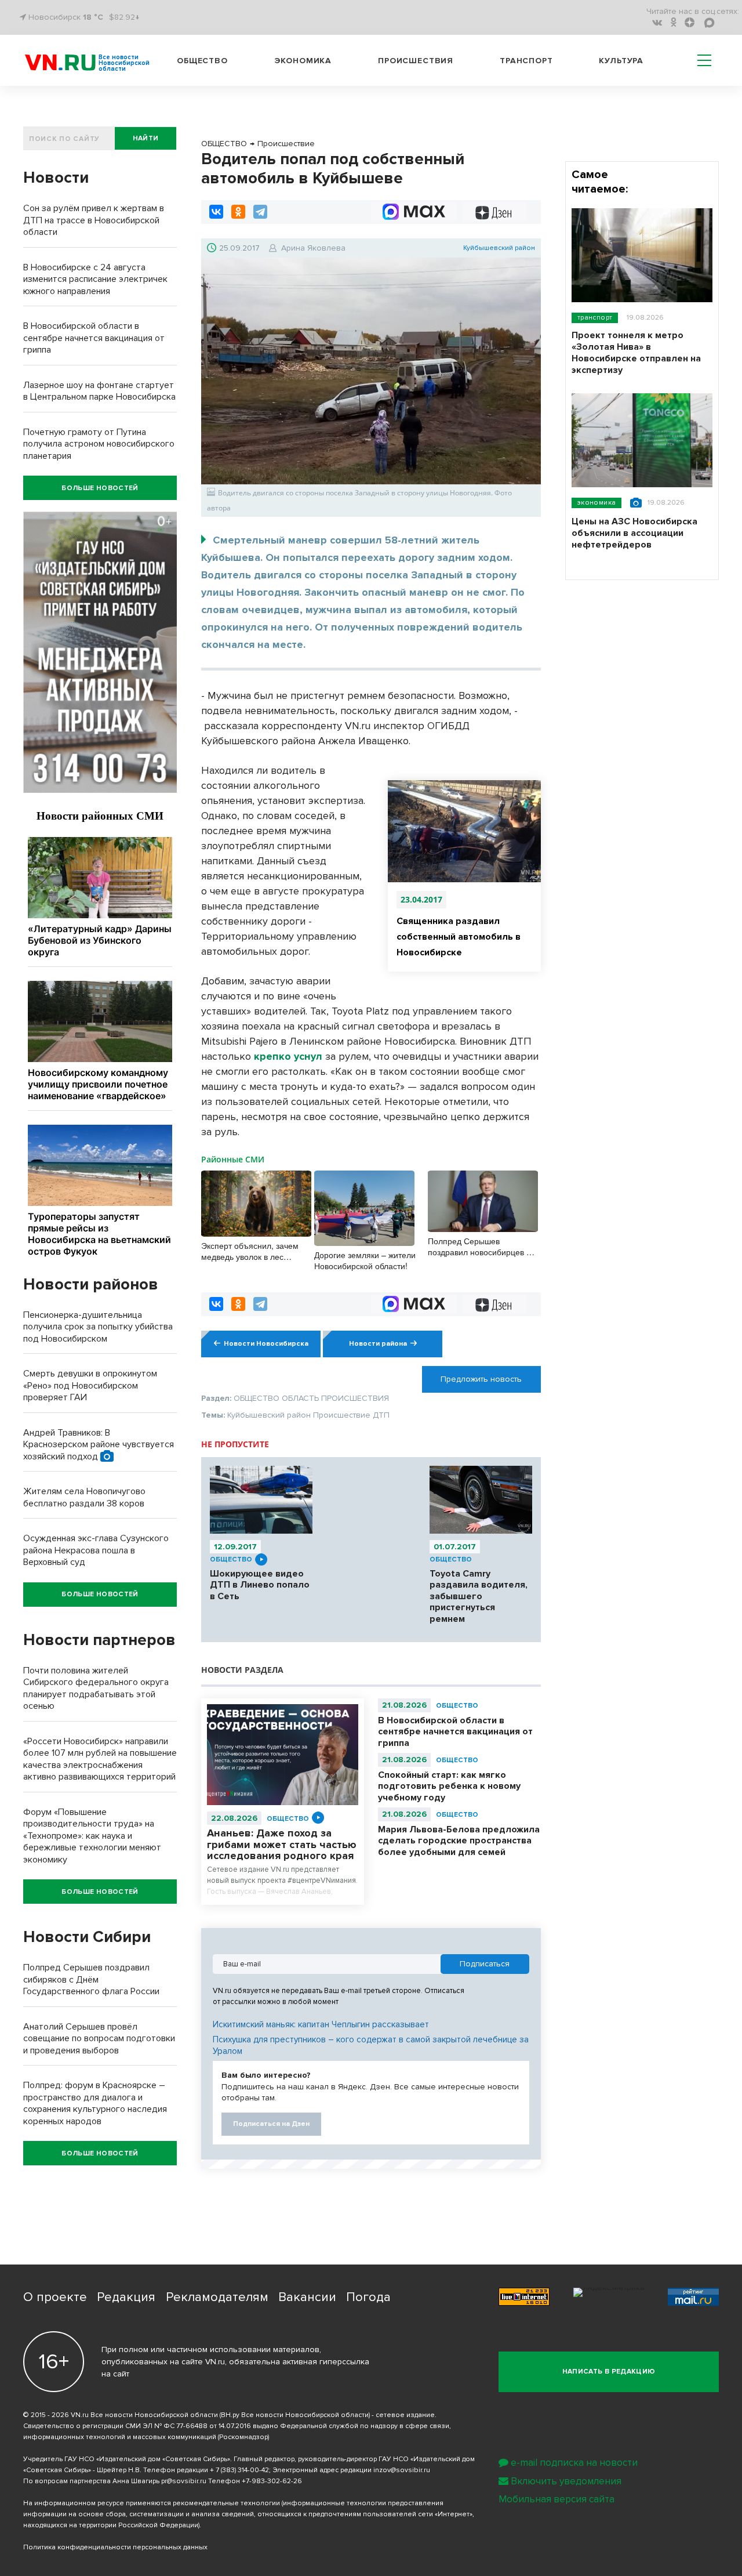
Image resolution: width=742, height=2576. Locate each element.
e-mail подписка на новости (574, 2463)
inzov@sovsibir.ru (402, 2470)
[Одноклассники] (238, 212)
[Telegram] (260, 212)
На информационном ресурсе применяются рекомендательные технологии (152, 2503)
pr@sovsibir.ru (184, 2481)
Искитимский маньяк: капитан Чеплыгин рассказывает (321, 2024)
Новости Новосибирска (266, 1344)
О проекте (55, 2297)
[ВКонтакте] (216, 212)
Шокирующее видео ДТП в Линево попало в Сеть (260, 1585)
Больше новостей (100, 488)
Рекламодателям (217, 2297)
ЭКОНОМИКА (596, 503)
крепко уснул (288, 1056)
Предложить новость (481, 1379)
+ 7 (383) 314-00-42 (239, 2470)
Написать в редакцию (609, 2372)
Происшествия (416, 61)
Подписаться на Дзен (271, 2124)
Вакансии (307, 2297)
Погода (368, 2297)
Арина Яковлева (313, 248)
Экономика (303, 61)
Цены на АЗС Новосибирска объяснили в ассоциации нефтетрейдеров (634, 533)
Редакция (126, 2297)
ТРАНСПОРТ (595, 318)
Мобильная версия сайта (556, 2499)
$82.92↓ (124, 17)
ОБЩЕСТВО (231, 1559)
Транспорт (526, 61)
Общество (202, 61)
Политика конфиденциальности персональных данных (115, 2547)
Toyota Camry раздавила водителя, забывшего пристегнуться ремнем (479, 1596)
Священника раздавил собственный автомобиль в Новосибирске (459, 937)
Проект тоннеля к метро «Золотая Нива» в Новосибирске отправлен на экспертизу (636, 353)
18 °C (93, 17)
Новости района (378, 1344)
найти (146, 138)
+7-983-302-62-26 (272, 2481)
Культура (621, 61)
